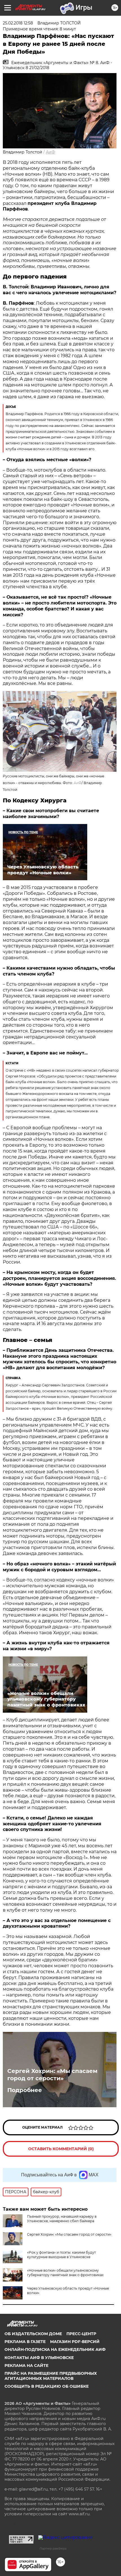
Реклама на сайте (26, 2366)
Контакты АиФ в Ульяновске (39, 2358)
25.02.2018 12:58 (18, 23)
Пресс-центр (81, 2334)
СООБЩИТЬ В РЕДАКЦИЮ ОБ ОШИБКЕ (47, 2386)
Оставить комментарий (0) (61, 2149)
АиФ (51, 152)
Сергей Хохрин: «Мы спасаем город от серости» (52, 2075)
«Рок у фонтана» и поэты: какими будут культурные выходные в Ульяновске (61, 2255)
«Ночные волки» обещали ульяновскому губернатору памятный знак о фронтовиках (65, 2273)
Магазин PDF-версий (75, 2342)
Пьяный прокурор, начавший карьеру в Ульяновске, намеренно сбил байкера (62, 2219)
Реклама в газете (25, 2342)
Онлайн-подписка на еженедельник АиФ (55, 2349)
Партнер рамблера (53, 2548)
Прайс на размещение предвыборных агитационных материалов (51, 2376)
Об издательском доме (33, 2334)
